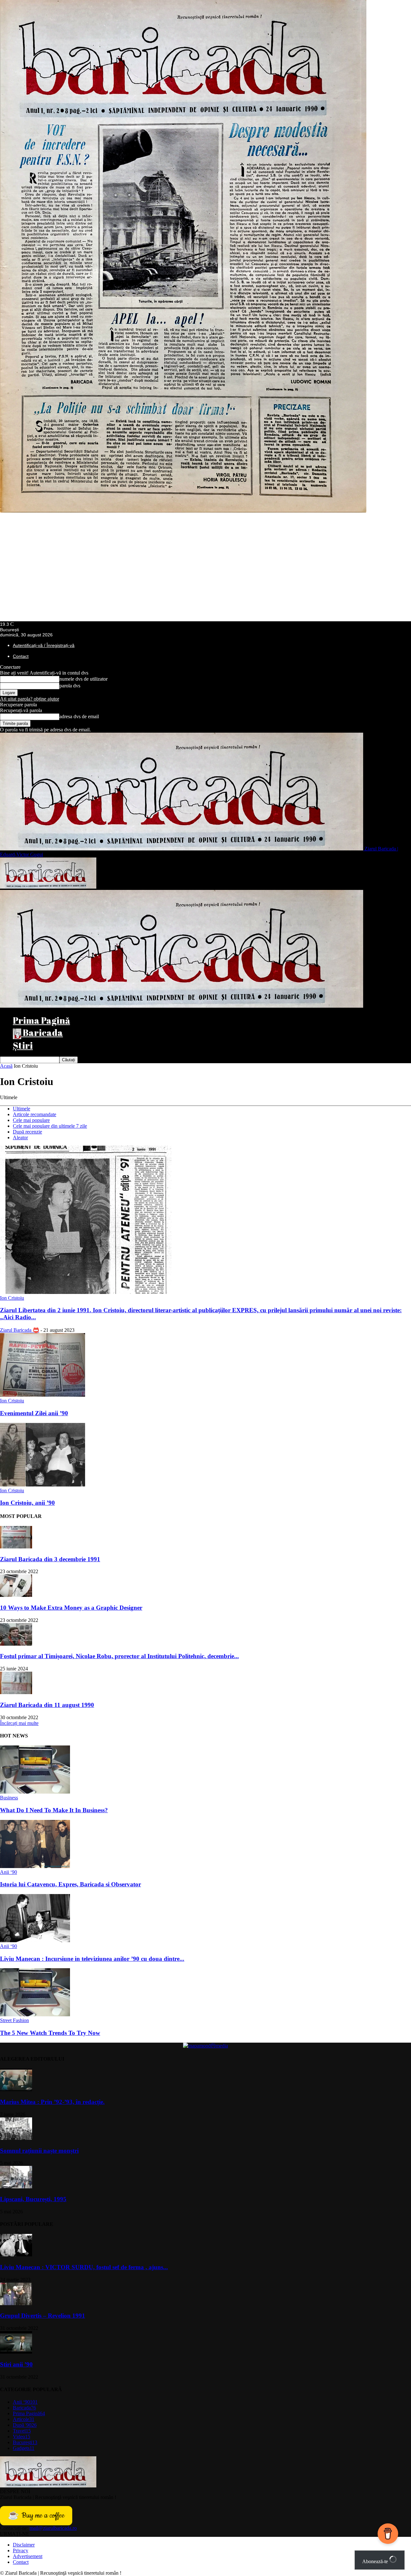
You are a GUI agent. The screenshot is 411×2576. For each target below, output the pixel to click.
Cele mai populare (31, 1120)
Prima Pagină (41, 1020)
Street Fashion (14, 2020)
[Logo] (48, 887)
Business (9, 1798)
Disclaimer (24, 2545)
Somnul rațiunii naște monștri (39, 2151)
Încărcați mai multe (19, 1723)
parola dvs (70, 686)
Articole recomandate (35, 1114)
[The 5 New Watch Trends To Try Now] (35, 2015)
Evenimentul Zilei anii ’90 (34, 1413)
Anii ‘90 (9, 1872)
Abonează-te (376, 2561)
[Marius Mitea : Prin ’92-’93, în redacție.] (16, 2089)
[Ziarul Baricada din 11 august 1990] (16, 1692)
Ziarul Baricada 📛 (20, 1330)
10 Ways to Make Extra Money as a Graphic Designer (71, 1608)
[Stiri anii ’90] (16, 2352)
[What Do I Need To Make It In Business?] (35, 1792)
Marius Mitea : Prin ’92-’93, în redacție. (52, 2102)
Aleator (20, 1137)
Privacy (21, 2550)
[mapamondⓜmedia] (205, 2046)
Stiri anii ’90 (16, 2364)
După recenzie (27, 1132)
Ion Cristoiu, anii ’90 (27, 1503)
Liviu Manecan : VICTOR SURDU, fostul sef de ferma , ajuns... (84, 2267)
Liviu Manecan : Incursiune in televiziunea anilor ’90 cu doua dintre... (92, 1959)
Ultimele (22, 1109)
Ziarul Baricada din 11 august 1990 (47, 1705)
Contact (21, 656)
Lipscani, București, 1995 (33, 2199)
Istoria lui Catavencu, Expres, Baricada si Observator (70, 1884)
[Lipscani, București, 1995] (16, 2187)
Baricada (42, 1032)
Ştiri (23, 1045)
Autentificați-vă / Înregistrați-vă (44, 645)
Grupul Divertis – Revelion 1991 (43, 2316)
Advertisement (28, 2556)
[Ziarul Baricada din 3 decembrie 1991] (16, 1547)
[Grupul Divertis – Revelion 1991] (16, 2303)
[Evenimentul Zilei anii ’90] (43, 1395)
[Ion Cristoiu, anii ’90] (43, 1485)
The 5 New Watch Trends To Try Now (50, 2033)
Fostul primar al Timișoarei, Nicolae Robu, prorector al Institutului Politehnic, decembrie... (119, 1656)
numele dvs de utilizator (83, 679)
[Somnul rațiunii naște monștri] (16, 2138)
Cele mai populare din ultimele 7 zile (50, 1126)
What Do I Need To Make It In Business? (54, 1810)
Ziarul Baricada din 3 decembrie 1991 (50, 1559)
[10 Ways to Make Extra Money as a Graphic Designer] (16, 1595)
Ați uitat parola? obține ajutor (30, 699)
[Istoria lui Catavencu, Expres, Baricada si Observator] (35, 1866)
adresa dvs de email (79, 716)
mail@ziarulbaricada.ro (53, 2528)
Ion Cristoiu (12, 1298)
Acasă (6, 1066)
